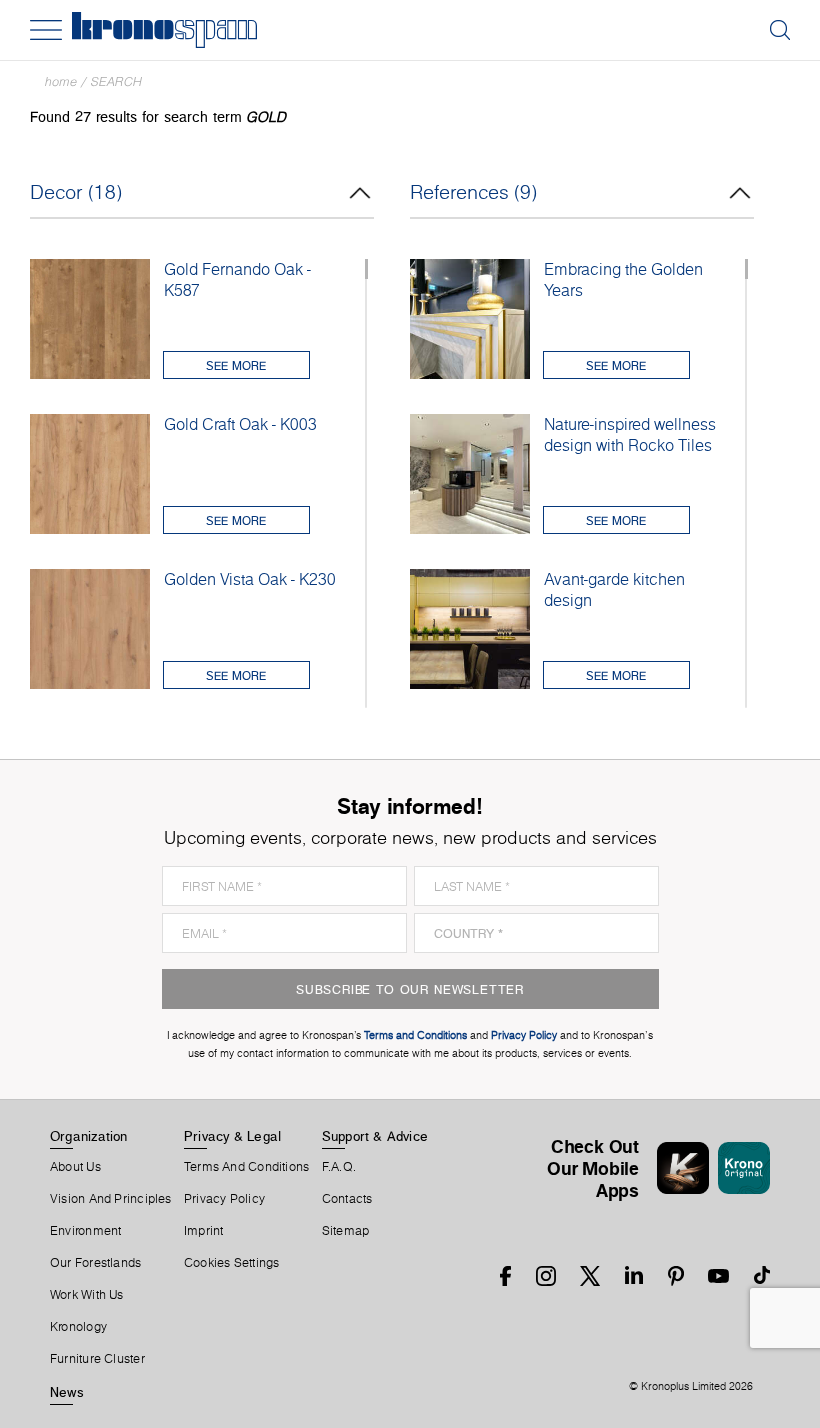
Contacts (347, 1199)
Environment (85, 1231)
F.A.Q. (339, 1167)
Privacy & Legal (232, 1136)
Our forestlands (95, 1263)
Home (61, 81)
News (67, 1392)
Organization (89, 1136)
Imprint (204, 1231)
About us (75, 1167)
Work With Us (87, 1295)
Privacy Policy (224, 1199)
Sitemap (346, 1231)
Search (116, 81)
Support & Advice (375, 1136)
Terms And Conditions (246, 1167)
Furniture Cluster (97, 1359)
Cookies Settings (232, 1263)
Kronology (78, 1327)
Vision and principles (111, 1199)
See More (236, 365)
